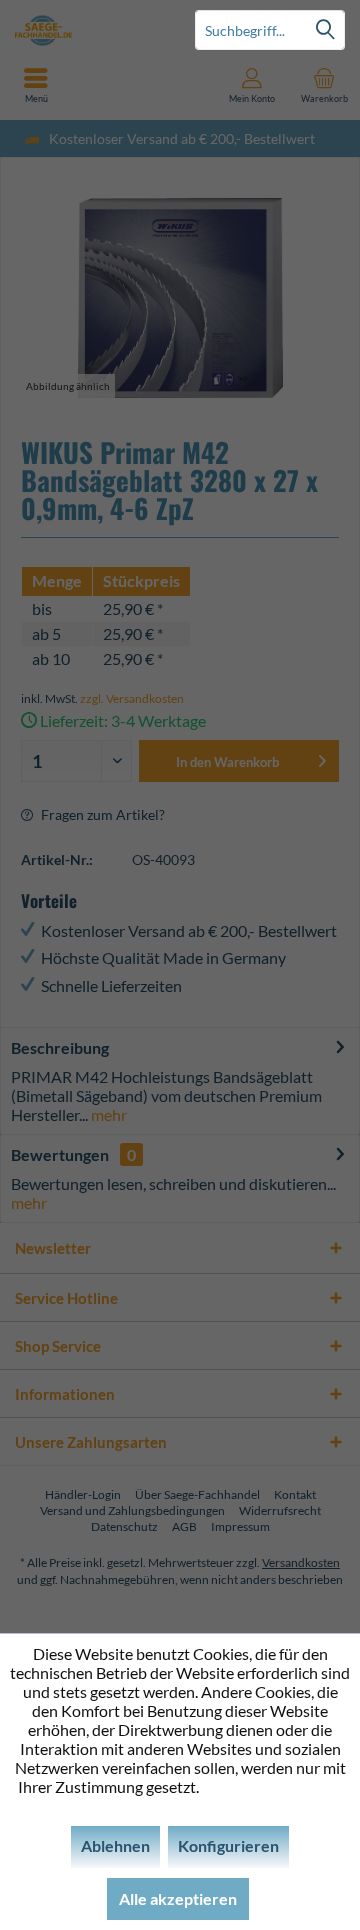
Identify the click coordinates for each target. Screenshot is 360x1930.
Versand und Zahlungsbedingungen (132, 1510)
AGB (184, 1526)
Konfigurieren (228, 1845)
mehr (107, 1114)
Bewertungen (60, 1154)
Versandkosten (301, 1562)
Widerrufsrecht (280, 1510)
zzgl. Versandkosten (132, 698)
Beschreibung (60, 1047)
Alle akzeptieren (178, 1898)
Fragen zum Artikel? (101, 814)
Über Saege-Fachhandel (197, 1494)
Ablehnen (115, 1845)
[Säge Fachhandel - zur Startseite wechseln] (90, 30)
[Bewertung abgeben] (180, 553)
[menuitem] (324, 85)
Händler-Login (83, 1494)
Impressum (240, 1526)
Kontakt (295, 1494)
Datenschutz (124, 1526)
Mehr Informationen (272, 1786)
